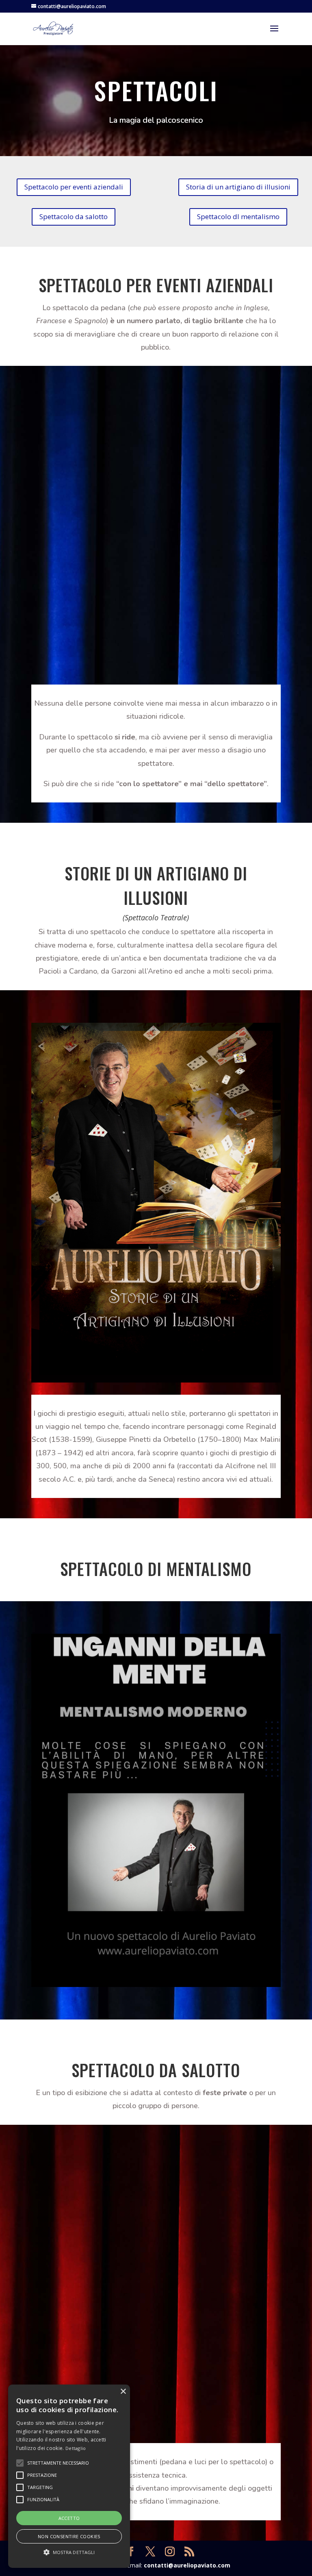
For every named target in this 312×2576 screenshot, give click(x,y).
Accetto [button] (69, 2518)
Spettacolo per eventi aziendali (74, 187)
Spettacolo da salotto (74, 216)
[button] (69, 2552)
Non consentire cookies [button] (69, 2536)
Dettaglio (76, 2448)
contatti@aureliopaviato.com (187, 2565)
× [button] (123, 2392)
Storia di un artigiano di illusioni (238, 187)
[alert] (69, 2476)
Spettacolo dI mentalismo (238, 216)
